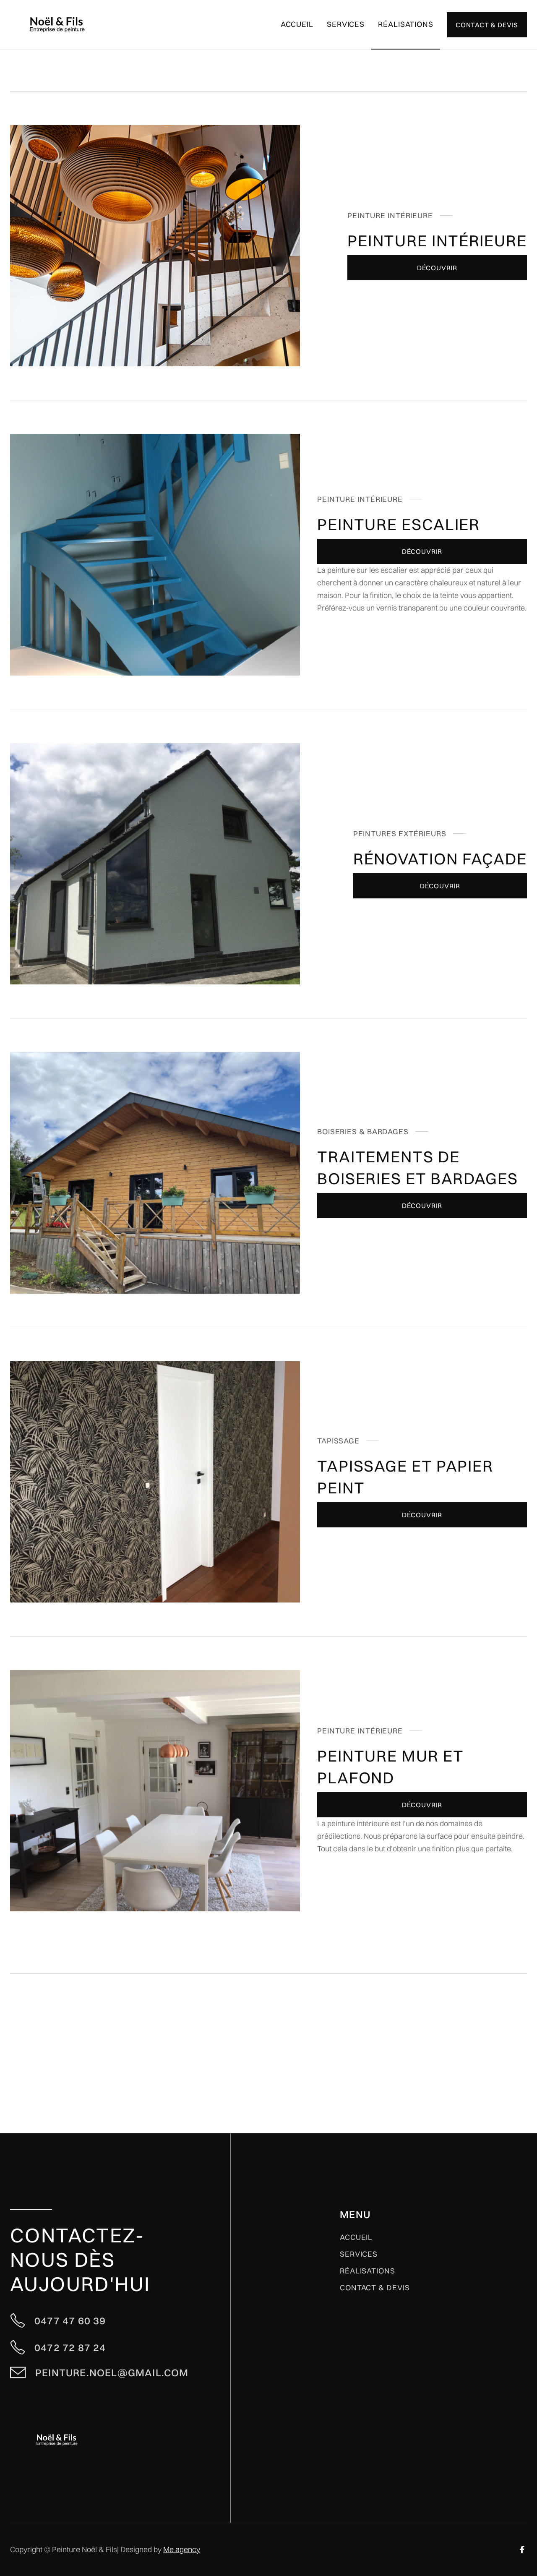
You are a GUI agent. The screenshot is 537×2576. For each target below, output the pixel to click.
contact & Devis (487, 25)
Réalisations (406, 24)
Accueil (297, 24)
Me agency (182, 2549)
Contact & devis (375, 2288)
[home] (57, 25)
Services (359, 2254)
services (346, 24)
